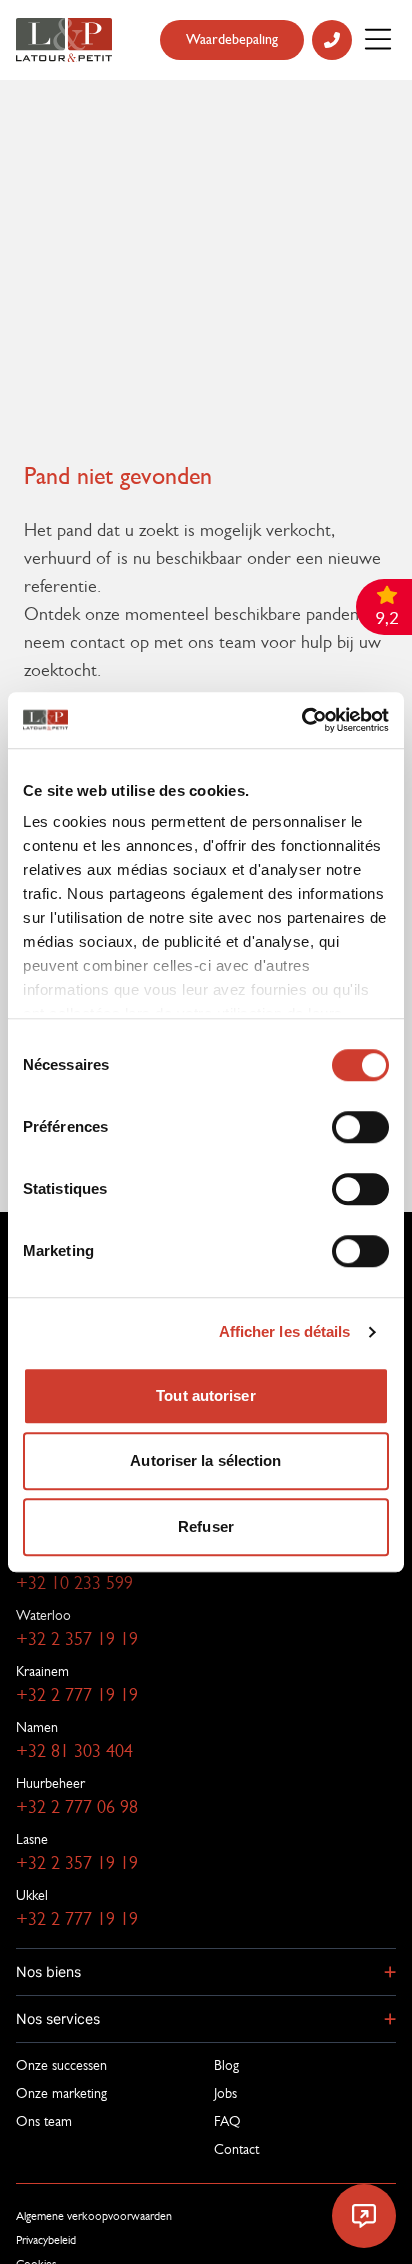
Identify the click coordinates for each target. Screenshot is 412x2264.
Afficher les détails (285, 1331)
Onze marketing (61, 2093)
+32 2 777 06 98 (77, 1807)
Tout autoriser (205, 1395)
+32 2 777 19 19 (77, 1695)
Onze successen (61, 2065)
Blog (226, 2065)
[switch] (360, 1127)
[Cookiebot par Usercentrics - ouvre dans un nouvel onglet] (301, 720)
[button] (206, 1972)
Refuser (206, 1526)
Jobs (225, 2093)
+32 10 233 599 (74, 1583)
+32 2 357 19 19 (77, 1639)
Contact (236, 2149)
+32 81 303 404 (74, 1751)
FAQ (227, 2121)
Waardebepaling (232, 39)
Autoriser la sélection (205, 1460)
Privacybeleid (46, 2240)
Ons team (44, 2121)
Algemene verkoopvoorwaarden (94, 2216)
